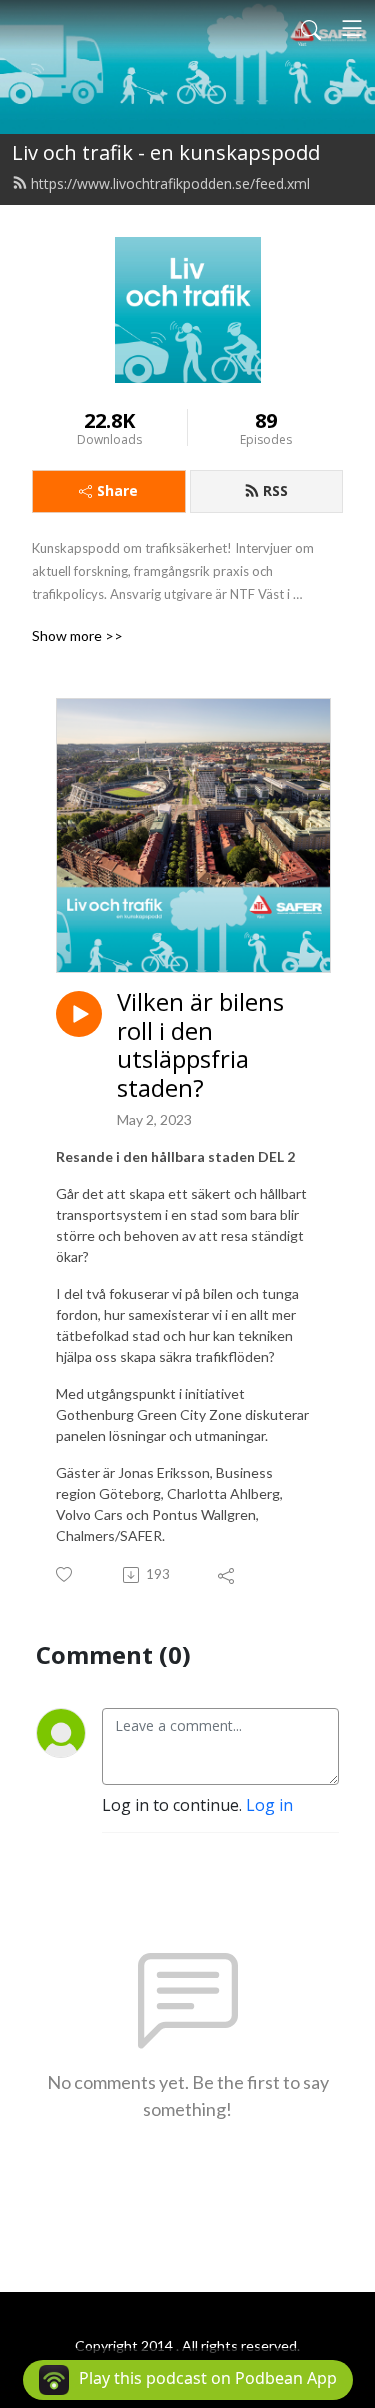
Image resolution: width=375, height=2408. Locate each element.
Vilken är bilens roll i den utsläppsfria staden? (200, 1045)
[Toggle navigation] (352, 28)
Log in (269, 1805)
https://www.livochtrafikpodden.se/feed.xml (170, 183)
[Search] (311, 28)
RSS (275, 490)
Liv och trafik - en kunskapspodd (166, 152)
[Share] (227, 1575)
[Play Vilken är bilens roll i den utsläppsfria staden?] (79, 1014)
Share (117, 490)
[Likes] (65, 1574)
